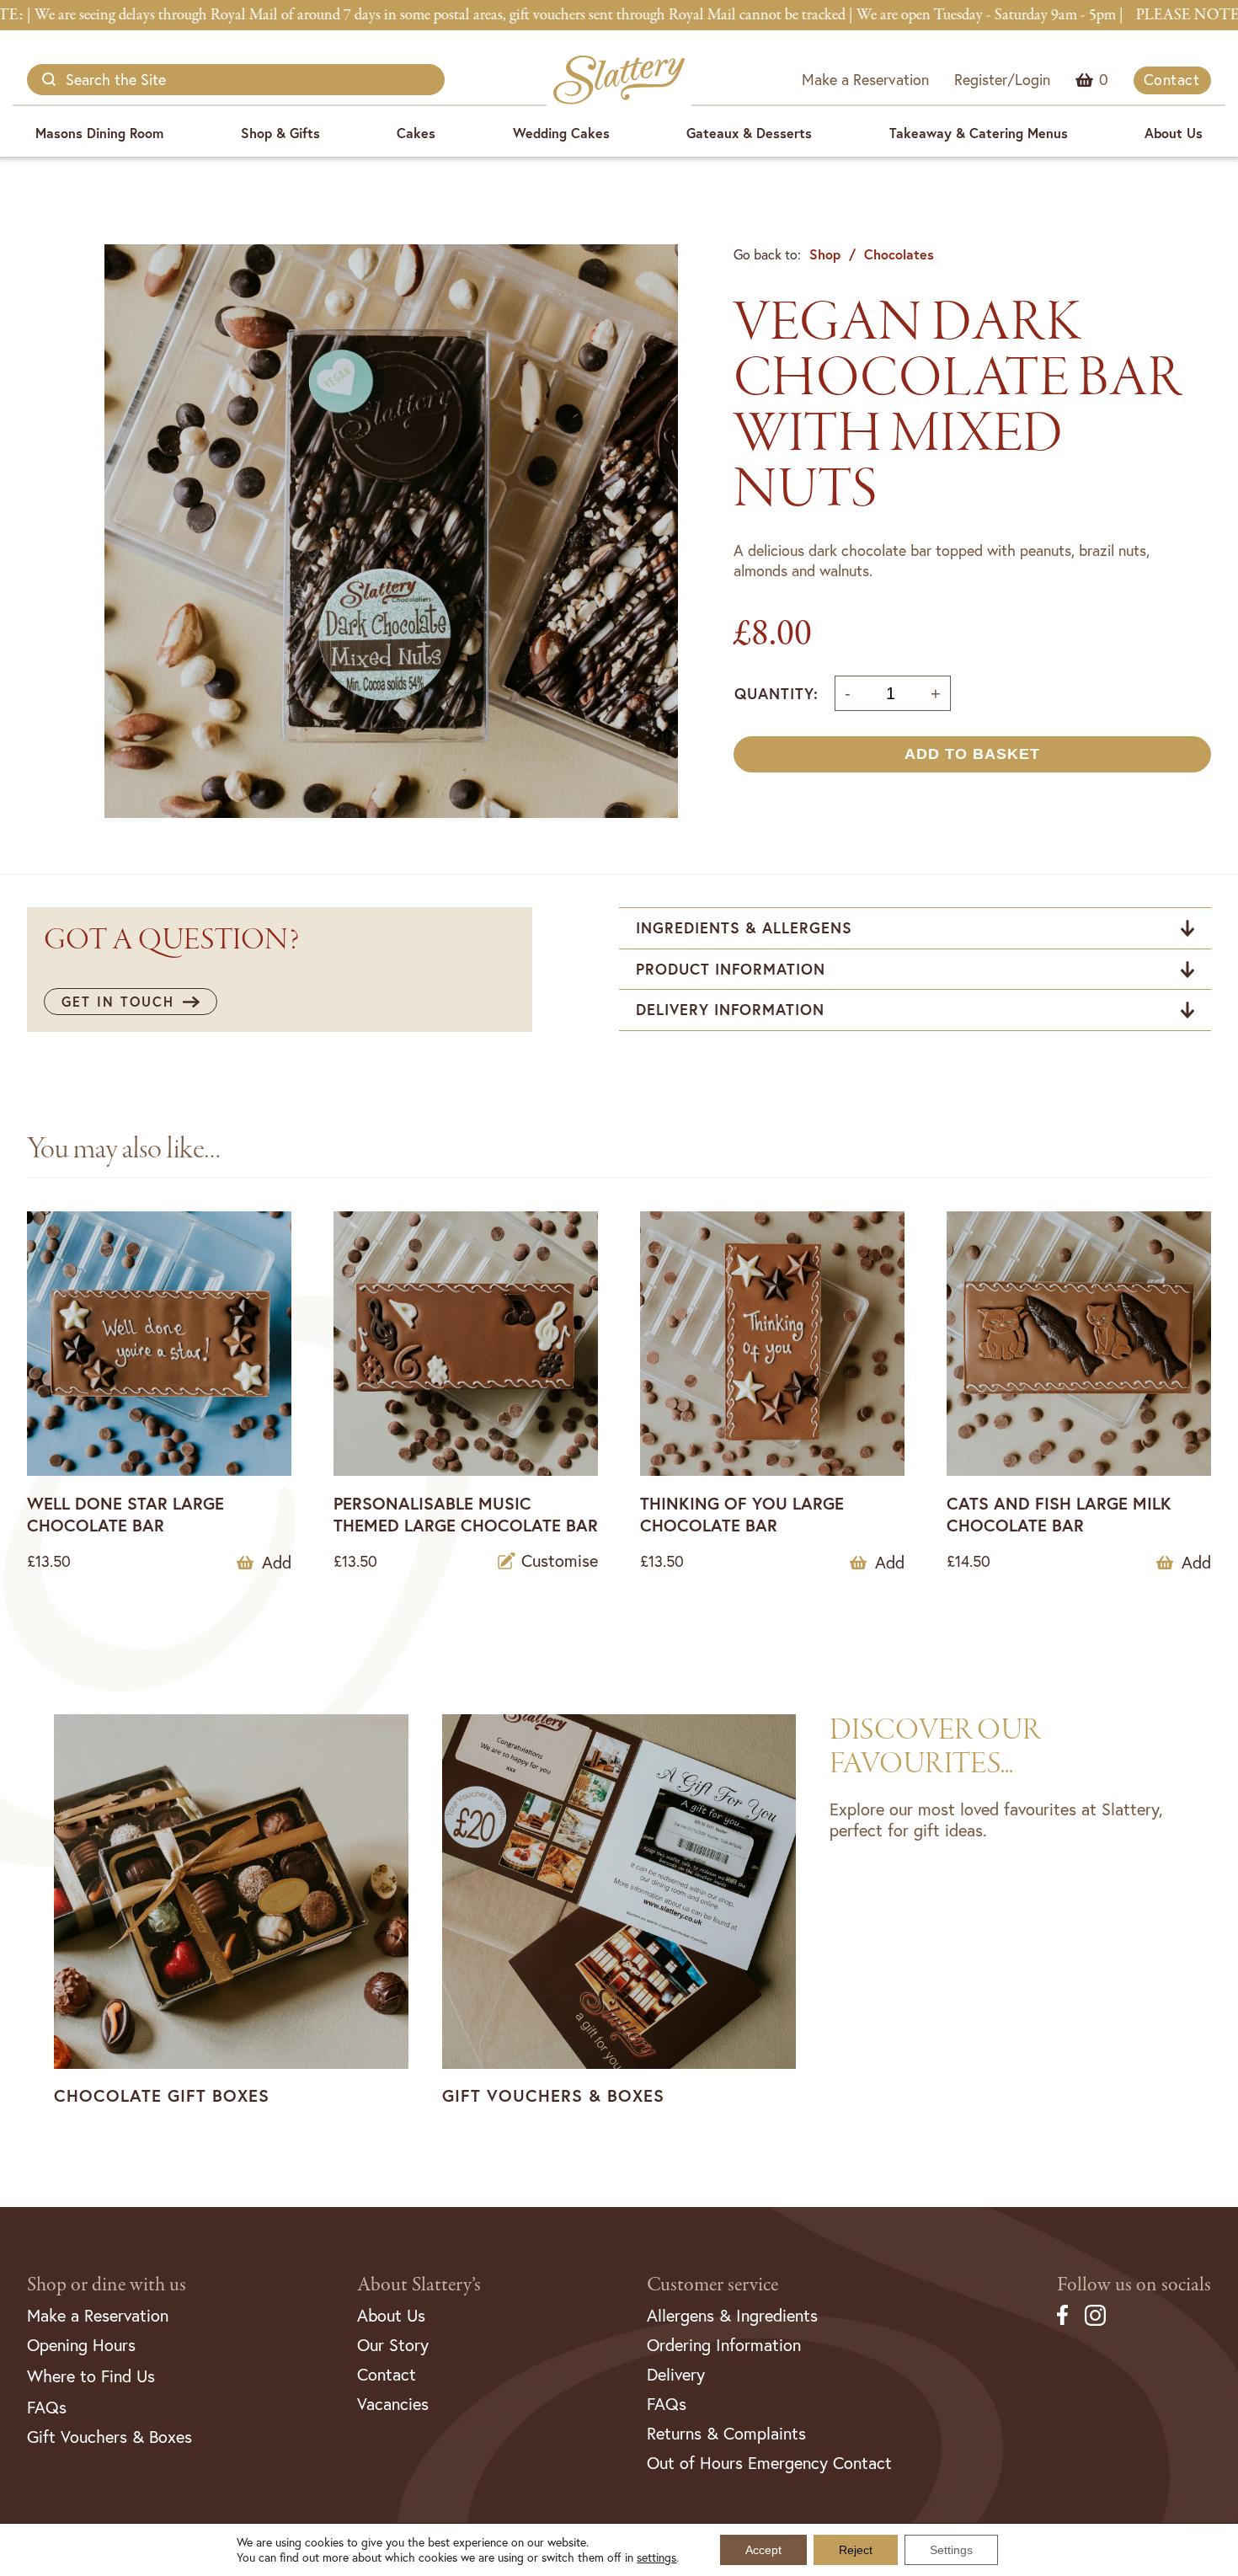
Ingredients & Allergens (744, 927)
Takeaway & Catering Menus (979, 133)
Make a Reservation (865, 80)
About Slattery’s (419, 2285)
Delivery (676, 2374)
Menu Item (1104, 80)
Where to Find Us (91, 2376)
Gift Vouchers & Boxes (109, 2437)
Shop (825, 254)
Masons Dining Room (99, 133)
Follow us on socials (1134, 2285)
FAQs (47, 2407)
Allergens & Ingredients (732, 2315)
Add (277, 1563)
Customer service (712, 2285)
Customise (560, 1561)
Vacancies (393, 2404)
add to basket (972, 754)
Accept (763, 2550)
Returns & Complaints (726, 2433)
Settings (951, 2550)
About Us (1174, 133)
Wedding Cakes (561, 133)
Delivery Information (730, 1009)
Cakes (416, 133)
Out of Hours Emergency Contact (769, 2463)
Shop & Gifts (280, 133)
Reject (856, 2550)
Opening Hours (81, 2345)
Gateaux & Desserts (749, 133)
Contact (1172, 80)
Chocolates (899, 254)
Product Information (731, 969)
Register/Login (1002, 80)
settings (656, 2557)
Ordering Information (724, 2345)
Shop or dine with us (107, 2285)
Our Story (393, 2345)
